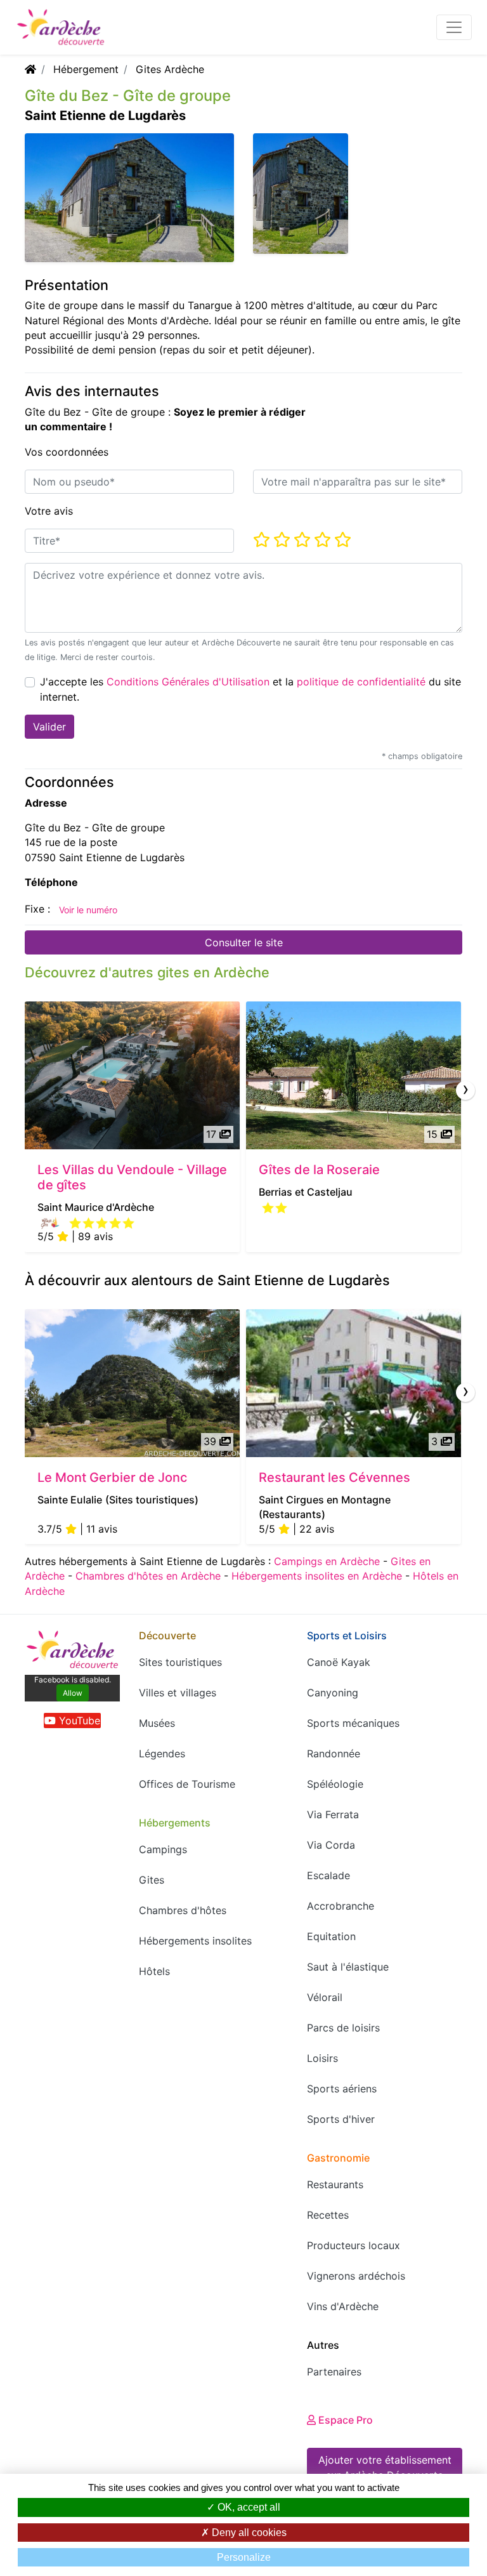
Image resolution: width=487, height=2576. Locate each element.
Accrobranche (341, 1906)
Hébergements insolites (195, 1941)
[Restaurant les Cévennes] (354, 1383)
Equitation (331, 1936)
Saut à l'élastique (348, 1967)
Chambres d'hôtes (183, 1910)
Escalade (328, 1875)
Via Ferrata (333, 1814)
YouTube (78, 1721)
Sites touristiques (180, 1662)
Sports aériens (342, 2089)
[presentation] (465, 1090)
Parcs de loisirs (343, 2028)
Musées (157, 1723)
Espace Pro (344, 2420)
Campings (163, 1849)
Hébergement (86, 69)
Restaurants (335, 2184)
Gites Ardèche (170, 69)
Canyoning (333, 1693)
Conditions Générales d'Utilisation (188, 682)
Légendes (162, 1754)
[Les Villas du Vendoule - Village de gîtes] (132, 1075)
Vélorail (325, 1997)
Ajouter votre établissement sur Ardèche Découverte (385, 2467)
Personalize (244, 2557)
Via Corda (331, 1845)
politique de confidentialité (361, 682)
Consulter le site (244, 942)
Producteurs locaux (354, 2245)
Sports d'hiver (341, 2119)
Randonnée (334, 1754)
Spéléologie (335, 1784)
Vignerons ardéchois (356, 2276)
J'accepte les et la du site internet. (250, 689)
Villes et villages (178, 1693)
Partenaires (334, 2372)
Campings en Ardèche (327, 1561)
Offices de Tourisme (187, 1784)
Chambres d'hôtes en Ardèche (148, 1576)
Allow (73, 1693)
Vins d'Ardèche (343, 2306)
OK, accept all (248, 2507)
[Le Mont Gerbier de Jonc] (132, 1383)
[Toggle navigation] (454, 27)
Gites (152, 1880)
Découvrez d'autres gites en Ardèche (147, 972)
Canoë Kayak (339, 1662)
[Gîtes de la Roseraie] (354, 1075)
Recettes (328, 2215)
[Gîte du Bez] (301, 192)
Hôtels (154, 1971)
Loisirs (322, 2058)
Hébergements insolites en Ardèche (317, 1576)
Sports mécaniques (353, 1723)
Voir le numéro (88, 910)
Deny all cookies (248, 2533)
